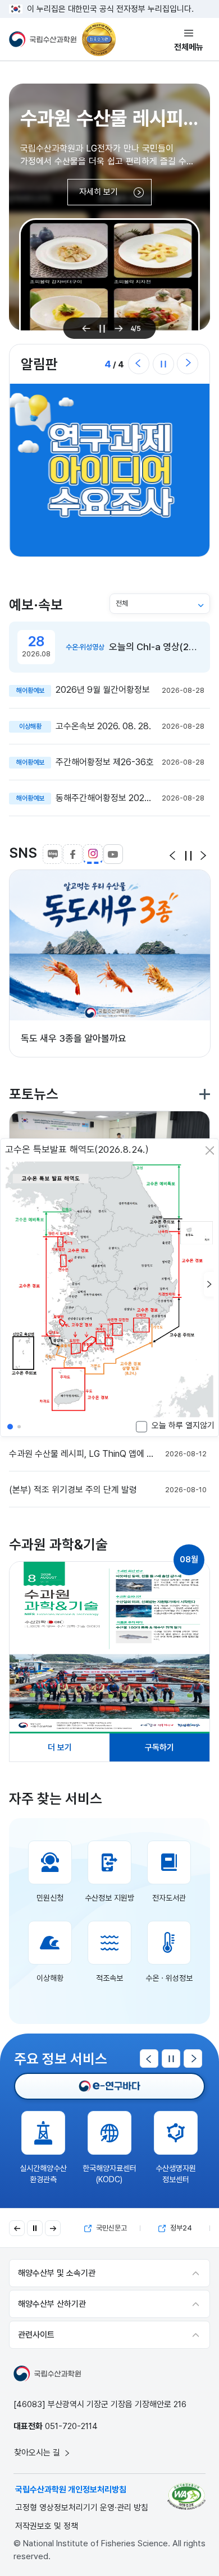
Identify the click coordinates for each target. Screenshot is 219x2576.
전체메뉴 (189, 47)
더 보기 (60, 1747)
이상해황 (50, 1978)
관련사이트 (36, 2335)
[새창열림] (109, 2086)
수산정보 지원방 (109, 1898)
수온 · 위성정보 (169, 1978)
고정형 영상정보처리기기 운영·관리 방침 (82, 2508)
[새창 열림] (109, 470)
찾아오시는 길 (38, 2453)
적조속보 (109, 1978)
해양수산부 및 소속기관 (57, 2273)
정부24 (180, 2228)
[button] (209, 1285)
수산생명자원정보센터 (176, 2174)
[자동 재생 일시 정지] (35, 2228)
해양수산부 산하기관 (52, 2304)
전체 (122, 603)
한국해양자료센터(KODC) (109, 2174)
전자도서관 (169, 1898)
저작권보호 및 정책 (47, 2526)
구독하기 (159, 1747)
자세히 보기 (99, 192)
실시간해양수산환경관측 (43, 2174)
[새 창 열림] (109, 1648)
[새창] (186, 2496)
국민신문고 (111, 2228)
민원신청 (50, 1898)
